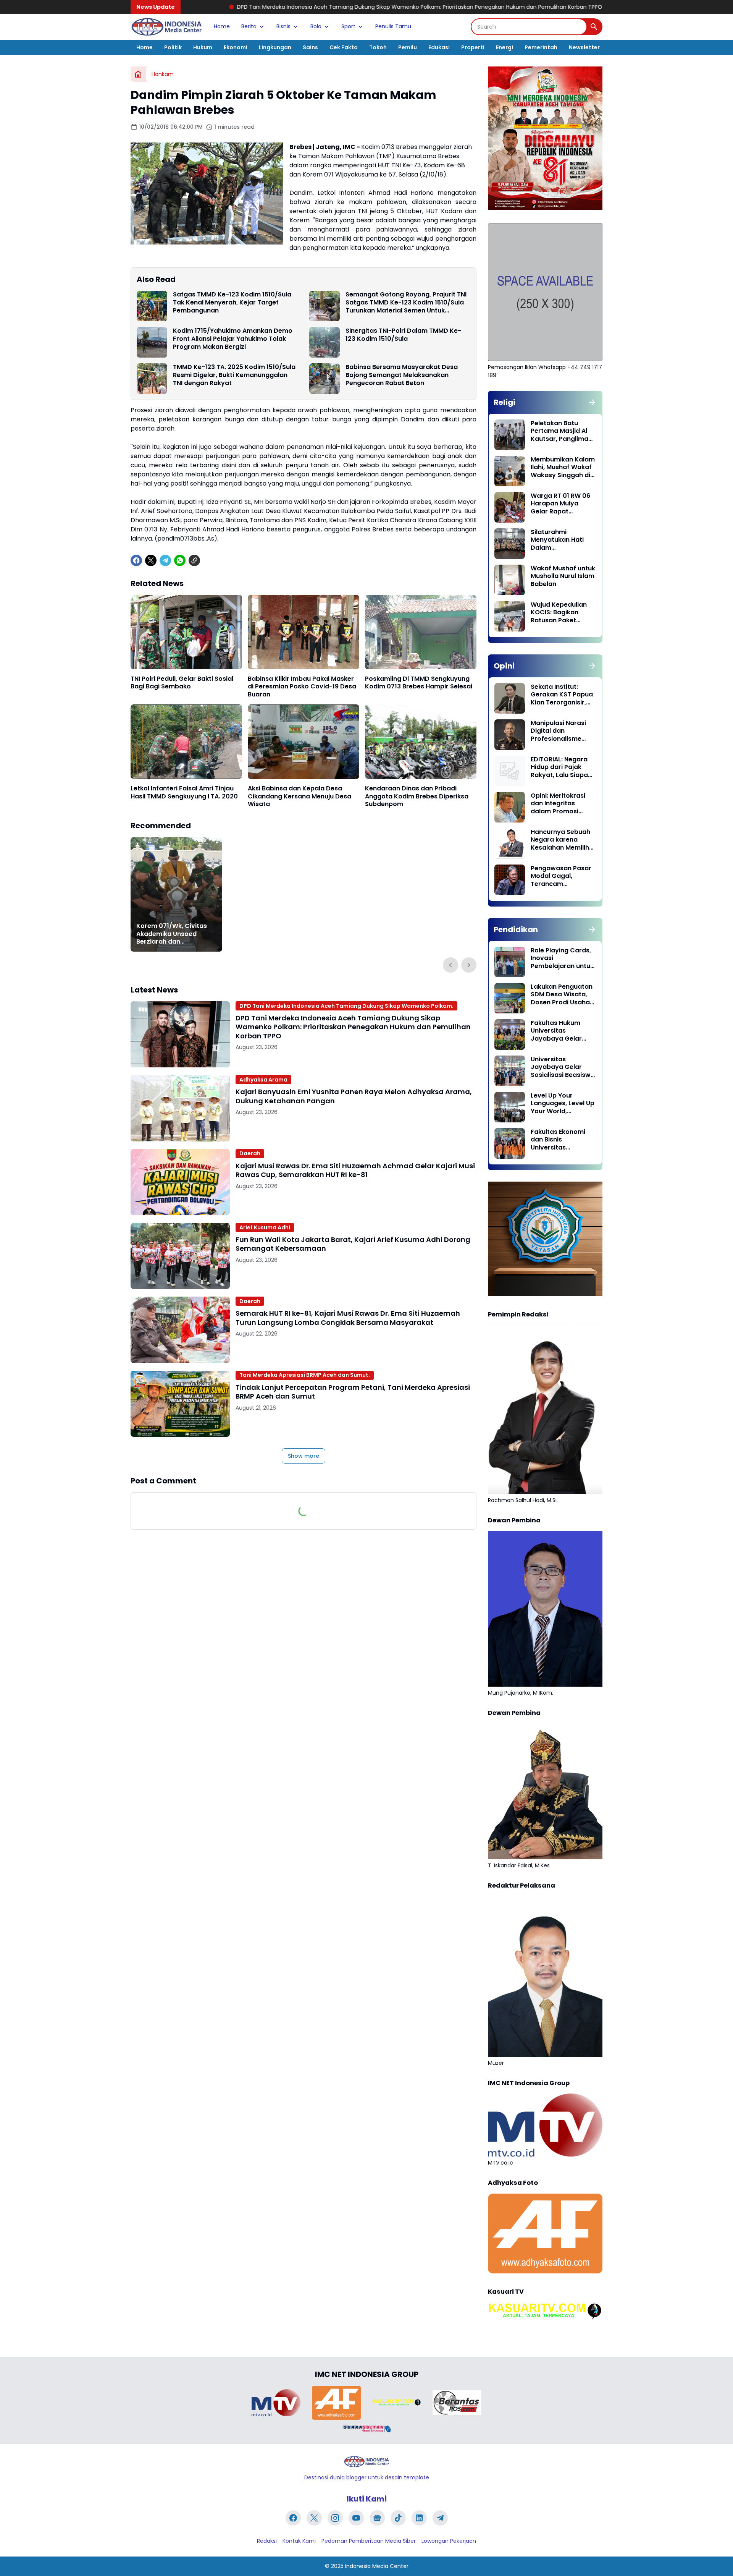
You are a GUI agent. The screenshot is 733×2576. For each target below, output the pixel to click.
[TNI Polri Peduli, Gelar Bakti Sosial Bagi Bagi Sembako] (186, 632)
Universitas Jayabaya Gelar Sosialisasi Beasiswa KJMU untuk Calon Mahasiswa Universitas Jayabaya (563, 1067)
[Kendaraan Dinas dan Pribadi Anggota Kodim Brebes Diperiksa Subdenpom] (421, 742)
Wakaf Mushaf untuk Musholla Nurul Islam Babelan (563, 576)
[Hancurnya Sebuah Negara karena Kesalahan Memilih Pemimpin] (510, 844)
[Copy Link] (194, 560)
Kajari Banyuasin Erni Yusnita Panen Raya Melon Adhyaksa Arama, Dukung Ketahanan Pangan (586, 7)
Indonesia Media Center (377, 2566)
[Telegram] (165, 560)
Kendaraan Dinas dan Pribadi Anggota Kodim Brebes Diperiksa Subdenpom (417, 797)
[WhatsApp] (180, 560)
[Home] (138, 74)
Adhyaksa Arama (263, 1080)
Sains (310, 47)
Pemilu (408, 47)
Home (222, 26)
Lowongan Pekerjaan (449, 2541)
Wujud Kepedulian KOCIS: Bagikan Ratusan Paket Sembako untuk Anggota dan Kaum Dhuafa (561, 613)
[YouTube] (356, 2518)
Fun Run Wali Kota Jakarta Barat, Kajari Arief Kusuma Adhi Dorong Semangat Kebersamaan (353, 1244)
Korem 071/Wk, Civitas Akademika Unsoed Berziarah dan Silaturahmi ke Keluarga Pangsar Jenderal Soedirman (174, 934)
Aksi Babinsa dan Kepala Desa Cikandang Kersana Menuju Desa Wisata (299, 797)
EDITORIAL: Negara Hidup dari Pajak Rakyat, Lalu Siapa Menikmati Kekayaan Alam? (559, 767)
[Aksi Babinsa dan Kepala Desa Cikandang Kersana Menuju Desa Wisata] (304, 742)
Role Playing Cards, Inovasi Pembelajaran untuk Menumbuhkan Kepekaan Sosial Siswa (562, 959)
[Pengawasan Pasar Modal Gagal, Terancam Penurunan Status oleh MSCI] (510, 880)
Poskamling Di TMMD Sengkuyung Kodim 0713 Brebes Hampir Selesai (419, 683)
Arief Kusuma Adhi (265, 1227)
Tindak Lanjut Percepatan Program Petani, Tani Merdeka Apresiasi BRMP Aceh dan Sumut (353, 1392)
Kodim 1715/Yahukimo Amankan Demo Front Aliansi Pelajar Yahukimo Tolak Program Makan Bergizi (233, 339)
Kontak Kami (299, 2541)
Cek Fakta (344, 47)
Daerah (250, 1153)
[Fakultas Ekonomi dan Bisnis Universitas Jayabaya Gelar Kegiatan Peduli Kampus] (510, 1143)
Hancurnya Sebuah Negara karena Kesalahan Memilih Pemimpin (560, 840)
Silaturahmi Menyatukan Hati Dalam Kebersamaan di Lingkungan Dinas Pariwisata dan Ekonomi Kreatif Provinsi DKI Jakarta (562, 540)
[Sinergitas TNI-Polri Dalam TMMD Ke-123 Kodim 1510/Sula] (325, 342)
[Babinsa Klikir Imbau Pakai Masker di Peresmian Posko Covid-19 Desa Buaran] (304, 632)
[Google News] (377, 2518)
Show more (304, 1456)
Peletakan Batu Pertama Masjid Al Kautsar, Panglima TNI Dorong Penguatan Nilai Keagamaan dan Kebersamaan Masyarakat (559, 431)
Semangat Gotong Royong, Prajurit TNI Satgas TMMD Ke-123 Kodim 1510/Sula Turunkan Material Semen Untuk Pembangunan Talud (406, 303)
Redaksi (267, 2541)
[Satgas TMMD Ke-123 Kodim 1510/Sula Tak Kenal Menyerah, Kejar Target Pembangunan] (152, 306)
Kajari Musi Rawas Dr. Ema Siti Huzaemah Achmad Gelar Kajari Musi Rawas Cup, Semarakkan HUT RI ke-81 (355, 1170)
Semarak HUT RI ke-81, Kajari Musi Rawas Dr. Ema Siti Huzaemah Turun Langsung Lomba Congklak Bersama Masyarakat (348, 1318)
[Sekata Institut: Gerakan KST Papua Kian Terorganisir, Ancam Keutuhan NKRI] (510, 698)
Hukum (203, 47)
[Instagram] (335, 2518)
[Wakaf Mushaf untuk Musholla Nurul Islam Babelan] (510, 580)
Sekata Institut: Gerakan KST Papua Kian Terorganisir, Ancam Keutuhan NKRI (562, 695)
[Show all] (592, 402)
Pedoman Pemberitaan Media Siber (369, 2541)
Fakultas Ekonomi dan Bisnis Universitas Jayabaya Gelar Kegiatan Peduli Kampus (558, 1140)
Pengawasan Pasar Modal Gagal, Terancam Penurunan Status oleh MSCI (561, 876)
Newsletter (584, 47)
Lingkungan (275, 47)
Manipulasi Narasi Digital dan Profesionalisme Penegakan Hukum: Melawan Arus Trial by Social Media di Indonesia (560, 731)
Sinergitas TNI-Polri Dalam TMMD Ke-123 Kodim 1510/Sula (403, 335)
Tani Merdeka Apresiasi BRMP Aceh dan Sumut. (305, 1375)
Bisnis (283, 26)
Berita (249, 26)
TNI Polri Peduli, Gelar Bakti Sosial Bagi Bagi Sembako (182, 683)
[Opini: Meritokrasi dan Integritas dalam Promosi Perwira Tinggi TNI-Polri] (510, 807)
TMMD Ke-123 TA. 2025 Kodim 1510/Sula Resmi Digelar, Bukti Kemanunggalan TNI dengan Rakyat (234, 375)
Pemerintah (541, 47)
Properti (473, 47)
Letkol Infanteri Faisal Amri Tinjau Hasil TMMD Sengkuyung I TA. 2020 (184, 793)
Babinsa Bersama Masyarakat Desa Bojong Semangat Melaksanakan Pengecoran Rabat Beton (402, 375)
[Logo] (366, 2462)
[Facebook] (136, 560)
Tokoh (378, 47)
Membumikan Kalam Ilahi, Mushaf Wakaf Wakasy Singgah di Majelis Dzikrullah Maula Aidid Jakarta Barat (563, 468)
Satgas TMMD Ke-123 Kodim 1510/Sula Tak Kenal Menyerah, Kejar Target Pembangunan (232, 303)
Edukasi (439, 47)
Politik (173, 47)
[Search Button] (594, 27)
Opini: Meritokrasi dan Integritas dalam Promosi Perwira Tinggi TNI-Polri (560, 804)
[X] (151, 560)
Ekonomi (236, 47)
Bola (316, 26)
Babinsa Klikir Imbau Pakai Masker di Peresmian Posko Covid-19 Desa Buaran (302, 687)
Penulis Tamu (393, 26)
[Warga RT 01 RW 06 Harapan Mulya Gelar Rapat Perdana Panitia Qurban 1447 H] (510, 507)
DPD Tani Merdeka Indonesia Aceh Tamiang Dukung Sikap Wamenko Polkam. (346, 1006)
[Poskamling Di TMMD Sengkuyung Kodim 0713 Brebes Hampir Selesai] (421, 632)
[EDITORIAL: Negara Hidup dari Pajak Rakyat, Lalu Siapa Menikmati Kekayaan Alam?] (510, 771)
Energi (505, 47)
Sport (348, 26)
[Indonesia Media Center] (166, 27)
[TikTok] (398, 2518)
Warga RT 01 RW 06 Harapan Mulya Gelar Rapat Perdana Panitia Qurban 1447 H (560, 504)
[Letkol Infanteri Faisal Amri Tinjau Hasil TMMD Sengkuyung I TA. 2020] (186, 742)
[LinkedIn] (419, 2518)
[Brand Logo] (276, 2403)
